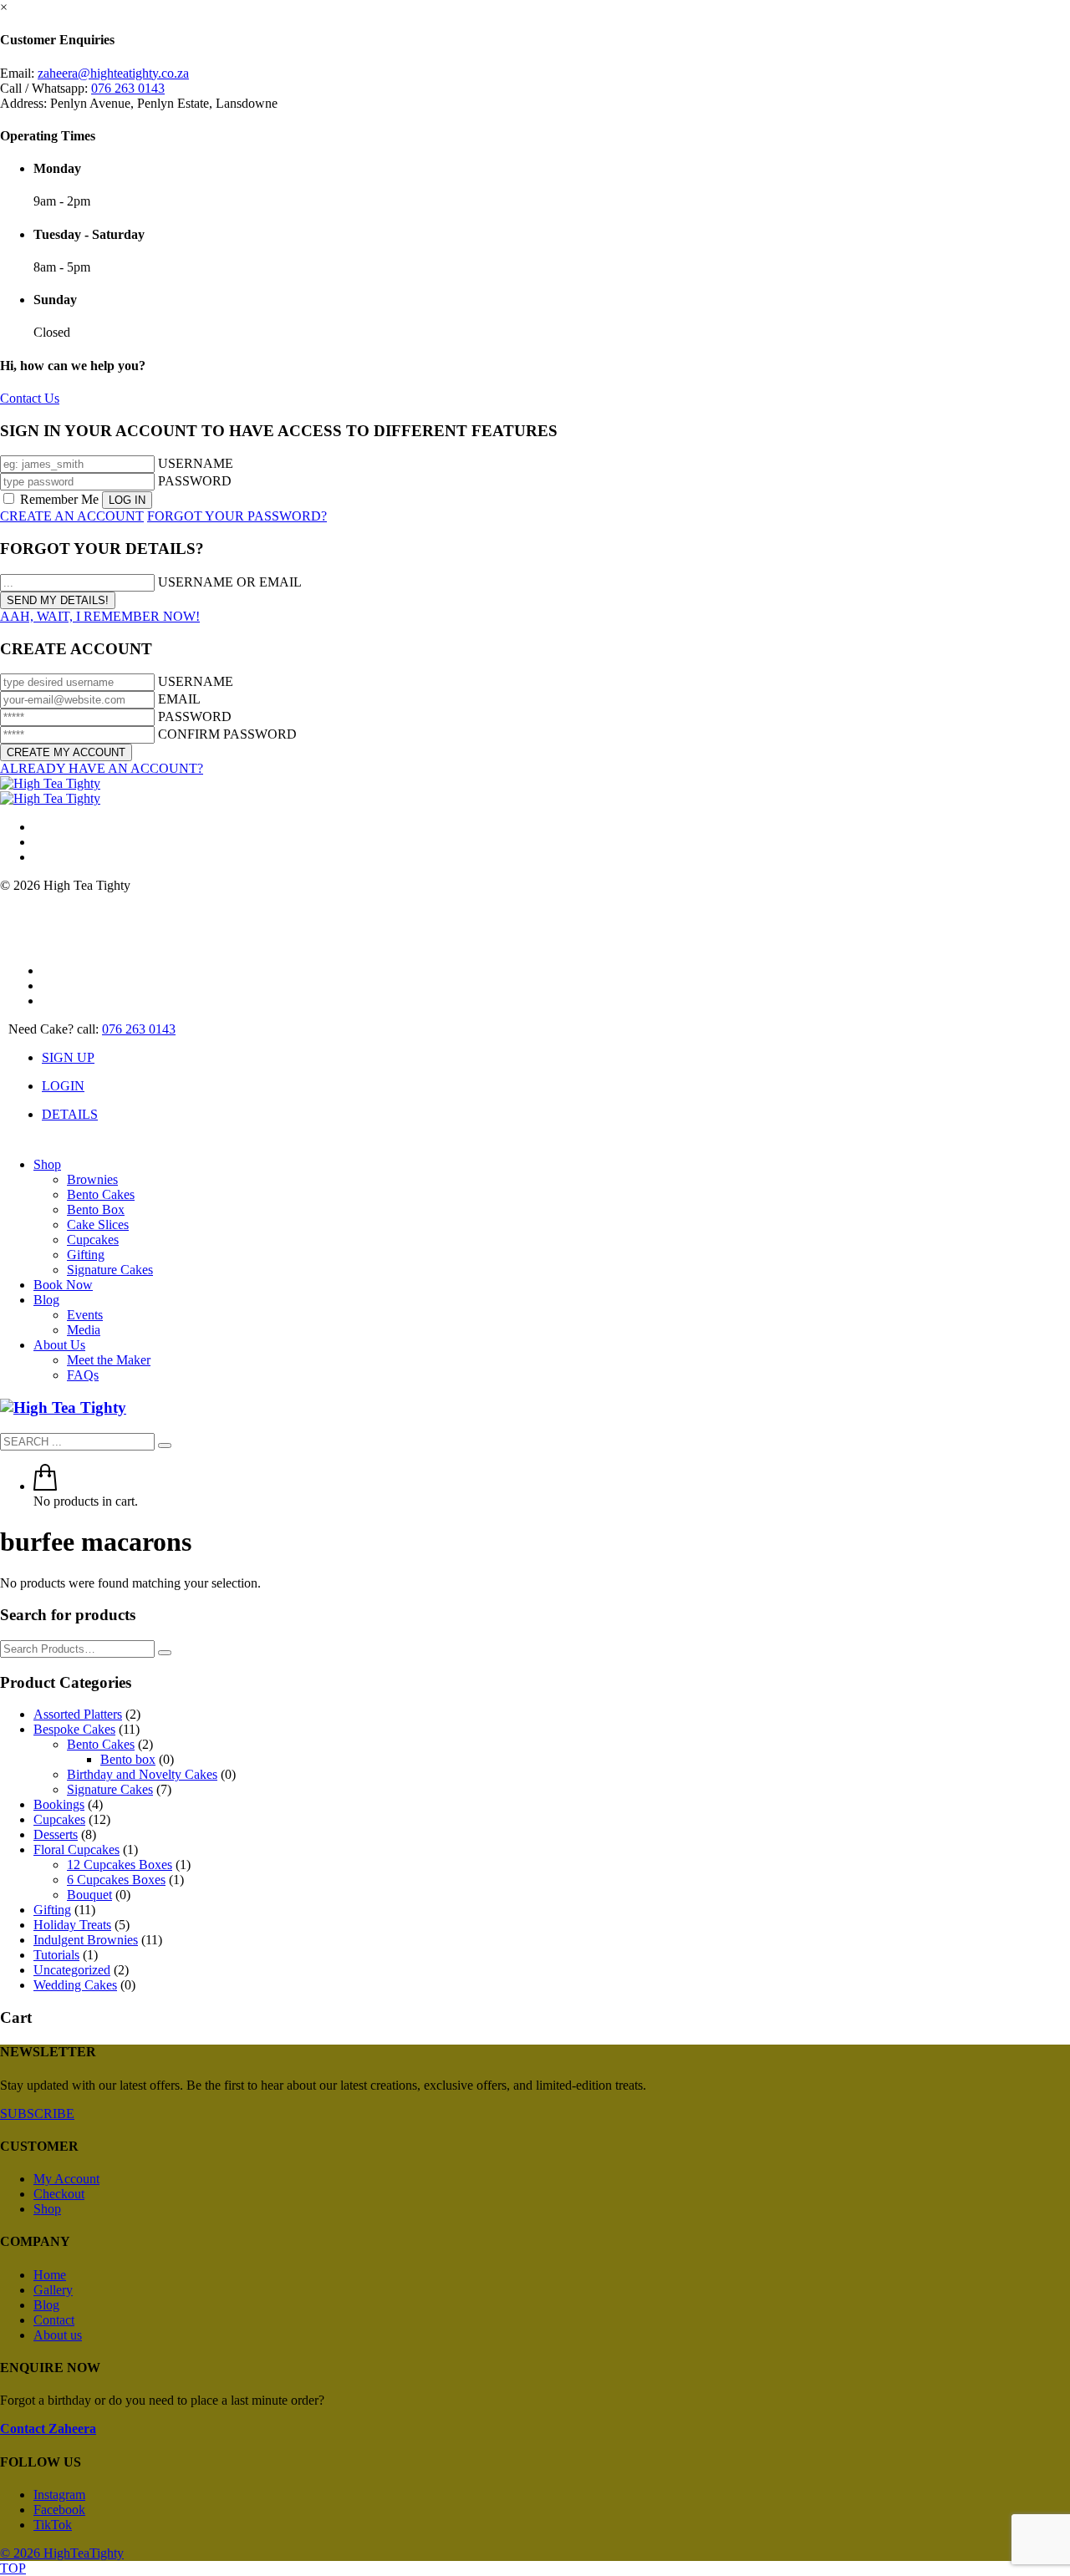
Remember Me (59, 499)
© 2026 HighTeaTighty (62, 2553)
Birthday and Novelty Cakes (142, 1774)
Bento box (128, 1759)
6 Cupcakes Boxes (116, 1880)
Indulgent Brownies (86, 1940)
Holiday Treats (72, 1925)
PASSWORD (195, 481)
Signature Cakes (110, 1789)
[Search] (165, 1653)
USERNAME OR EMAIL (230, 582)
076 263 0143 (128, 88)
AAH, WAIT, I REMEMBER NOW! (100, 616)
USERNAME (196, 463)
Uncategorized (72, 1970)
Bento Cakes (101, 1744)
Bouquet (89, 1895)
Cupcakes (59, 1819)
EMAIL (179, 699)
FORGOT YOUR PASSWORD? (237, 516)
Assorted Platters (78, 1714)
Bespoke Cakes (74, 1729)
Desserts (56, 1834)
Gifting (52, 1910)
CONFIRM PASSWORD (227, 734)
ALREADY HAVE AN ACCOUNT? (102, 768)
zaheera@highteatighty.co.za (113, 73)
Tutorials (56, 1955)
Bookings (59, 1804)
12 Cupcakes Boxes (120, 1865)
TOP (13, 2568)
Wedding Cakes (75, 1985)
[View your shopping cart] (45, 1486)
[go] (165, 1446)
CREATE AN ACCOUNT (72, 516)
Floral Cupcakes (76, 1849)
